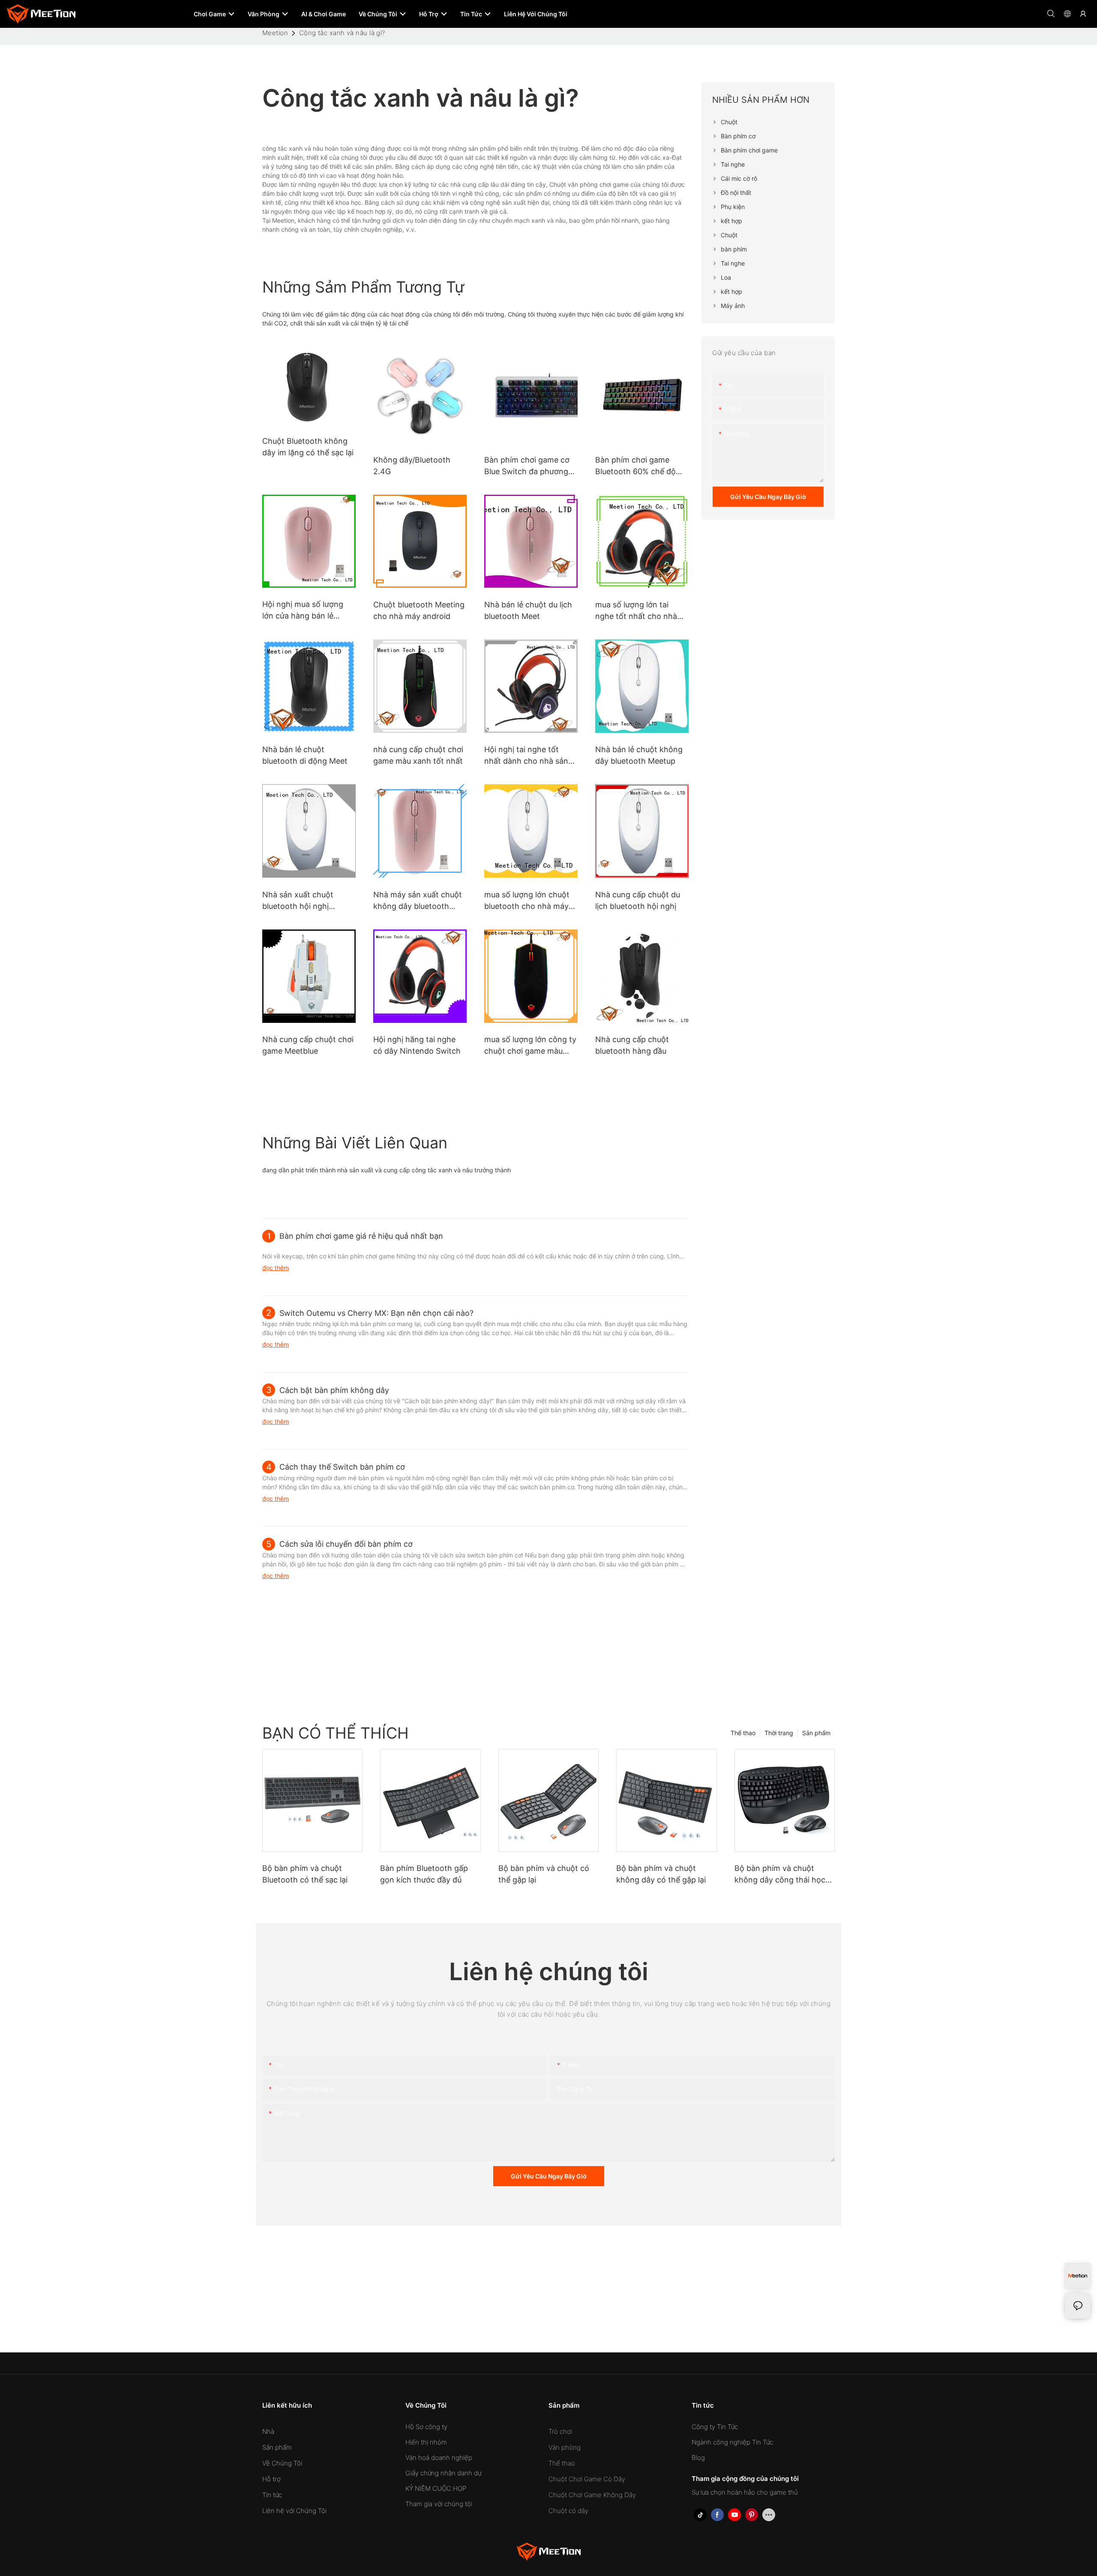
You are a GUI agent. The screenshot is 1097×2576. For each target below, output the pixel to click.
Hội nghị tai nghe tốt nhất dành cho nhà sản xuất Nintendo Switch (526, 756)
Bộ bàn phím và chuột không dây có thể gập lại (661, 1874)
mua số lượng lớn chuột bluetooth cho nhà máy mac (527, 901)
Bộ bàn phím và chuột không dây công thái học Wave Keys (780, 1875)
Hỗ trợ (271, 2479)
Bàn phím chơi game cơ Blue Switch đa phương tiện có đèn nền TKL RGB (530, 466)
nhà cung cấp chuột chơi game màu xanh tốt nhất (418, 755)
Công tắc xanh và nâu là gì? (342, 33)
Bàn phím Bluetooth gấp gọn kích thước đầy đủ (424, 1874)
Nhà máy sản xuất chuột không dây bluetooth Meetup (418, 901)
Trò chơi (560, 2431)
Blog (698, 2458)
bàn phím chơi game (367, 1256)
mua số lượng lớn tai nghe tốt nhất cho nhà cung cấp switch (636, 611)
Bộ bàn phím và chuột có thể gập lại (544, 1874)
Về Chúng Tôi (282, 2463)
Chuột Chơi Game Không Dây (592, 2495)
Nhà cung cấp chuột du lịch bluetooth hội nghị (638, 900)
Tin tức (272, 2495)
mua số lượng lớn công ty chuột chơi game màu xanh (530, 1046)
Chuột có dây (568, 2511)
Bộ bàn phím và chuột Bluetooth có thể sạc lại (305, 1874)
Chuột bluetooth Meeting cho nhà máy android (419, 610)
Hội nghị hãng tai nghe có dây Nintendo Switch (417, 1045)
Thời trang (779, 1733)
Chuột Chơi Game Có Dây (587, 2479)
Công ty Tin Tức (715, 2427)
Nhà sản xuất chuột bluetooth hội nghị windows (298, 901)
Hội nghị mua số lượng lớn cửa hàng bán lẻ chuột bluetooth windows (309, 611)
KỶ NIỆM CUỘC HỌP (436, 2488)
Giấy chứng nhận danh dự (443, 2473)
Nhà (268, 2431)
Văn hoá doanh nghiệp (439, 2458)
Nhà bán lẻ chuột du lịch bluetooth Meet (528, 610)
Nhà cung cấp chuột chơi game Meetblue (308, 1045)
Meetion (275, 33)
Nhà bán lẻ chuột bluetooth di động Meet (305, 755)
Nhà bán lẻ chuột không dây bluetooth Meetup (639, 755)
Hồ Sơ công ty (426, 2427)
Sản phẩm (816, 1733)
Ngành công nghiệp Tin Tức (732, 2442)
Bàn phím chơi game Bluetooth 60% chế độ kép (635, 466)
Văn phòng (565, 2447)
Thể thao (743, 1733)
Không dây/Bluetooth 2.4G (412, 466)
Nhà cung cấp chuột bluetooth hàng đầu (632, 1045)
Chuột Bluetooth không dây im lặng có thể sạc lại (308, 447)
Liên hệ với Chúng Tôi (294, 2511)
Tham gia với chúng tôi (439, 2504)
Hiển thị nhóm (426, 2442)
